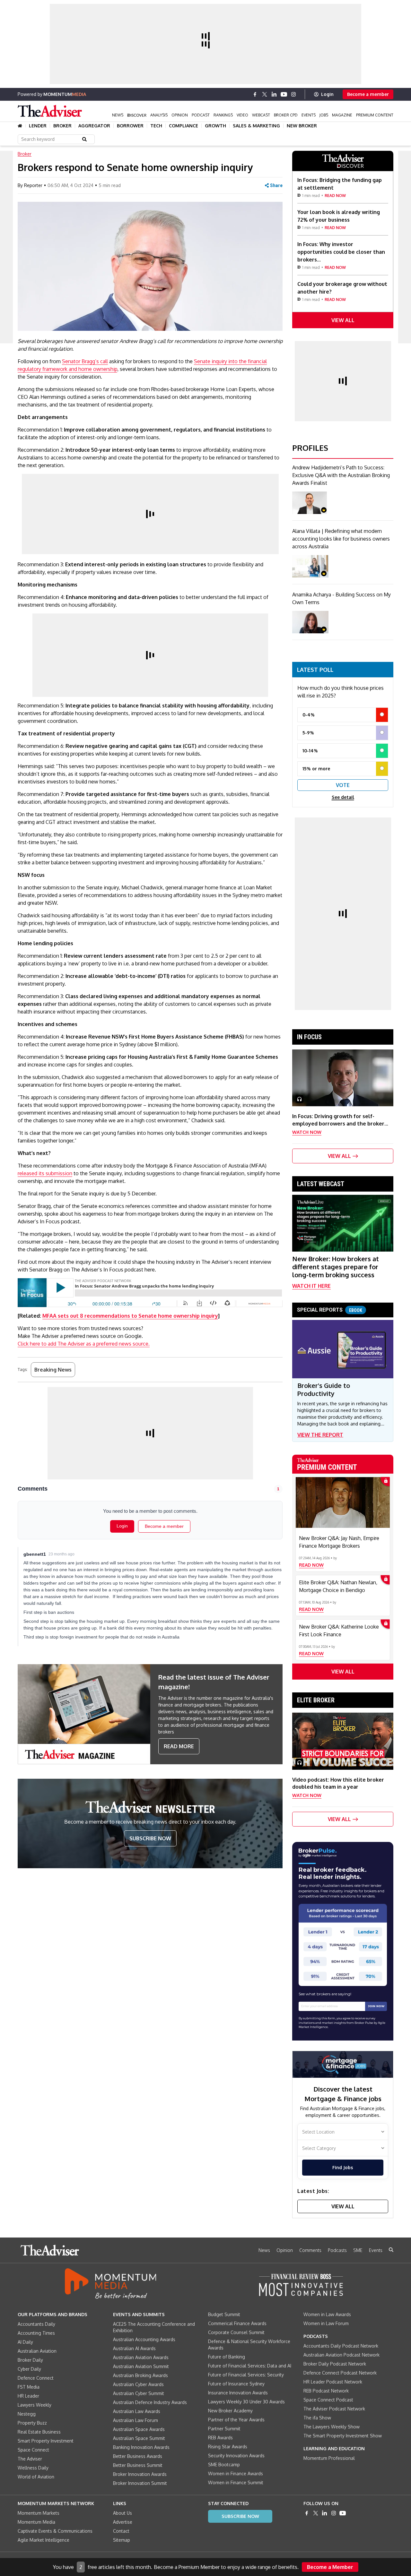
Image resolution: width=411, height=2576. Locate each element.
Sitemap (122, 2540)
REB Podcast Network (326, 2391)
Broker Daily (30, 2360)
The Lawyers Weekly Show (332, 2427)
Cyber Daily (29, 2369)
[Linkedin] (274, 94)
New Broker (302, 126)
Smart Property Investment (46, 2441)
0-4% (309, 715)
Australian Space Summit (139, 2438)
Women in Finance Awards (236, 2473)
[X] (265, 94)
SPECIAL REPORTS (330, 1310)
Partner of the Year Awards (236, 2420)
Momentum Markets (39, 2513)
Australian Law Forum (136, 2420)
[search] (391, 2250)
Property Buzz (32, 2423)
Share (276, 185)
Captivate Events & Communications (55, 2531)
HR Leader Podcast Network (333, 2382)
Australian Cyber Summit (139, 2393)
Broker (62, 126)
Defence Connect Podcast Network (340, 2373)
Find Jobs (343, 2167)
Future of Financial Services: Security (246, 2375)
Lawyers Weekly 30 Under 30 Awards (246, 2402)
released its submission (45, 1173)
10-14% (310, 751)
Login (327, 94)
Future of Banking (227, 2357)
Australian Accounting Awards (144, 2339)
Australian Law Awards (137, 2411)
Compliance (184, 126)
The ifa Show (317, 2418)
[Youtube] (284, 94)
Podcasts (337, 2250)
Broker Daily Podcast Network (335, 2364)
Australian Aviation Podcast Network (341, 2355)
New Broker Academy (230, 2411)
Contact (121, 2531)
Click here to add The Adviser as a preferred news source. (84, 1344)
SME (358, 2250)
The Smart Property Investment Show (343, 2436)
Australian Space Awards (139, 2429)
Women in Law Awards (327, 2314)
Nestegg (27, 2414)
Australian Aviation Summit (141, 2366)
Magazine (342, 115)
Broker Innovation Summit (140, 2483)
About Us (122, 2513)
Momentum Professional (329, 2458)
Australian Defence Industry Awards (150, 2402)
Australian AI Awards (134, 2348)
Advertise (123, 2522)
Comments (310, 2250)
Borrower (130, 126)
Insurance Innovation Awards (238, 2393)
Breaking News (53, 1370)
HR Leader (28, 2396)
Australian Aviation (37, 2351)
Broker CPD (286, 115)
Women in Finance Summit (236, 2482)
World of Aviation (36, 2477)
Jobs (324, 115)
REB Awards (220, 2438)
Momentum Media (36, 2522)
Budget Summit (224, 2314)
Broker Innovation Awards (140, 2474)
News (118, 115)
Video (242, 115)
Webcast (261, 115)
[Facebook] (255, 94)
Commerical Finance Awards (237, 2323)
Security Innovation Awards (236, 2456)
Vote (343, 785)
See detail (343, 797)
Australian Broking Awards (140, 2375)
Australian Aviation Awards (141, 2357)
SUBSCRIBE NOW (150, 1838)
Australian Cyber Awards (138, 2384)
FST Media (29, 2387)
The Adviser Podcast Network (334, 2409)
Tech (156, 126)
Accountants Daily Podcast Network (341, 2346)
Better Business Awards (138, 2456)
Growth (215, 126)
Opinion (180, 115)
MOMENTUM (65, 94)
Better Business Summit (138, 2465)
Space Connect (33, 2450)
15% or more (316, 769)
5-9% (308, 733)
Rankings (223, 115)
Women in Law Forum (326, 2323)
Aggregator (94, 126)
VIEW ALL (343, 320)
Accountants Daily (36, 2324)
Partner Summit (224, 2429)
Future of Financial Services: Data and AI (250, 2366)
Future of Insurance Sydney (236, 2384)
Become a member (368, 94)
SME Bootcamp (224, 2465)
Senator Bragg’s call (85, 361)
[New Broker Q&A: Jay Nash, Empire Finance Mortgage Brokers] (343, 1502)
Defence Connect (36, 2378)
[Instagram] (293, 94)
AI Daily (25, 2342)
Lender (38, 126)
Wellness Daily (33, 2468)
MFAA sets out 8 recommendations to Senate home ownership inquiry (130, 1316)
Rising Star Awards (228, 2447)
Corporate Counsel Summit (236, 2332)
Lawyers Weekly (35, 2405)
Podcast (201, 115)
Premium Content (375, 115)
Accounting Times (36, 2333)
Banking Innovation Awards (141, 2447)
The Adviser (30, 2459)
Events (309, 115)
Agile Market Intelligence (44, 2540)
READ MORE (179, 1746)
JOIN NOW (376, 2006)
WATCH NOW (307, 1132)
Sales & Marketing (256, 126)
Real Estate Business (39, 2432)
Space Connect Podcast (328, 2400)
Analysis (159, 115)
